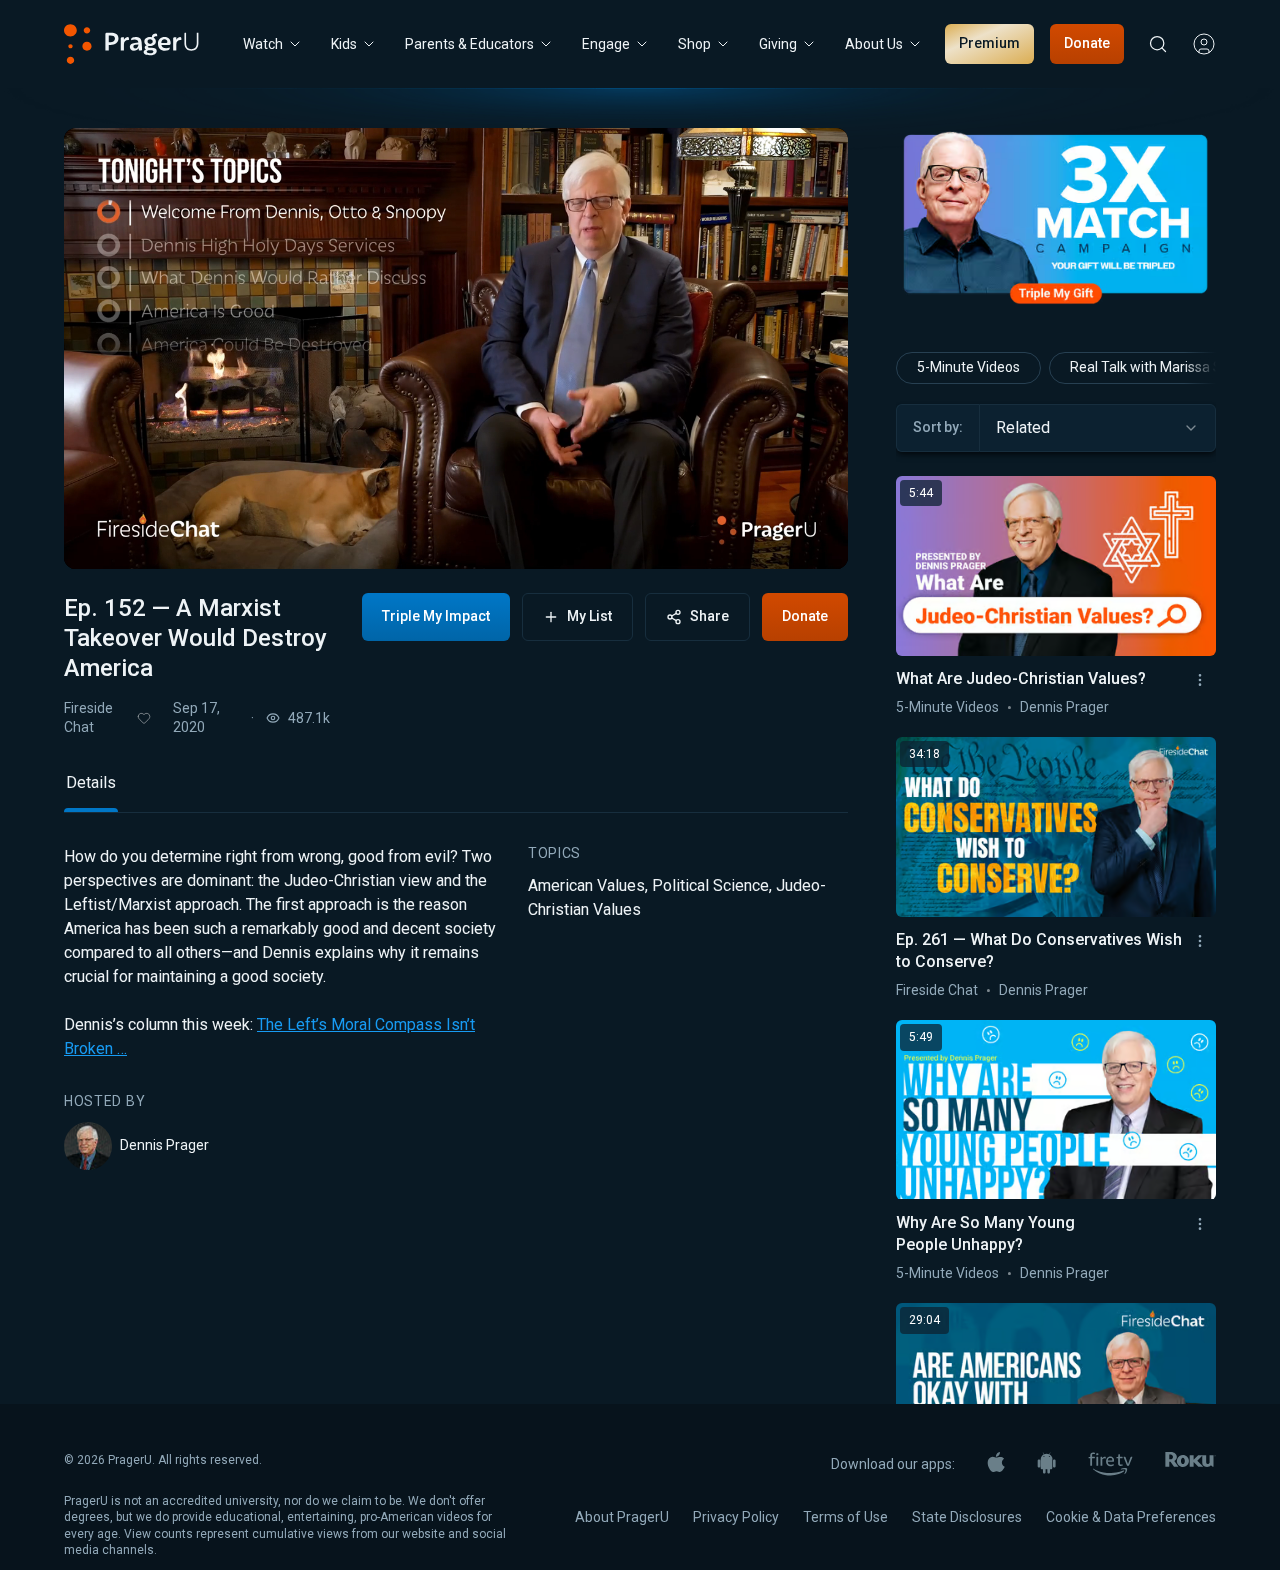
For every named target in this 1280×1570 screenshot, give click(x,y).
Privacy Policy (736, 1517)
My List (589, 616)
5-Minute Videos (968, 367)
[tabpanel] (456, 1008)
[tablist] (456, 791)
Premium (989, 43)
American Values (586, 885)
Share (709, 616)
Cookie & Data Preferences (1131, 1517)
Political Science (710, 885)
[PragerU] (131, 44)
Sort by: (938, 427)
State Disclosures (967, 1517)
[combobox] (1097, 428)
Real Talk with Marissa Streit (1159, 367)
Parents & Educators (469, 44)
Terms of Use (845, 1517)
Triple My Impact (436, 616)
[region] (456, 348)
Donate (1087, 43)
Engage (606, 44)
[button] (104, 537)
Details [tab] (91, 782)
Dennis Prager (164, 1145)
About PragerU (622, 1517)
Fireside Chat (88, 717)
